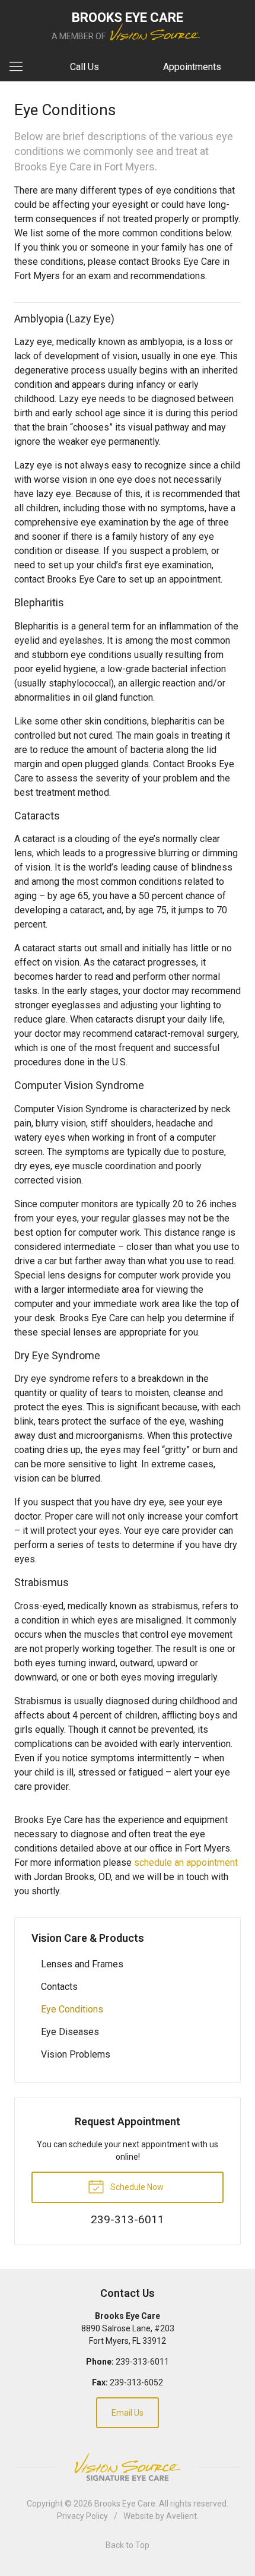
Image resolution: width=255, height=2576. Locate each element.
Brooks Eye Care (125, 2504)
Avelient (181, 2516)
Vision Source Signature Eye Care (128, 2467)
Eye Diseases (70, 2032)
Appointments (192, 67)
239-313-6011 (142, 2362)
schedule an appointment (186, 1863)
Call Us (85, 67)
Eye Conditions (72, 2009)
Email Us (128, 2413)
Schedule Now (136, 2187)
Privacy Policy (82, 2516)
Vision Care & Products (88, 1938)
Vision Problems (76, 2054)
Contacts (59, 1987)
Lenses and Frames (82, 1964)
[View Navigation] (20, 67)
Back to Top (128, 2545)
